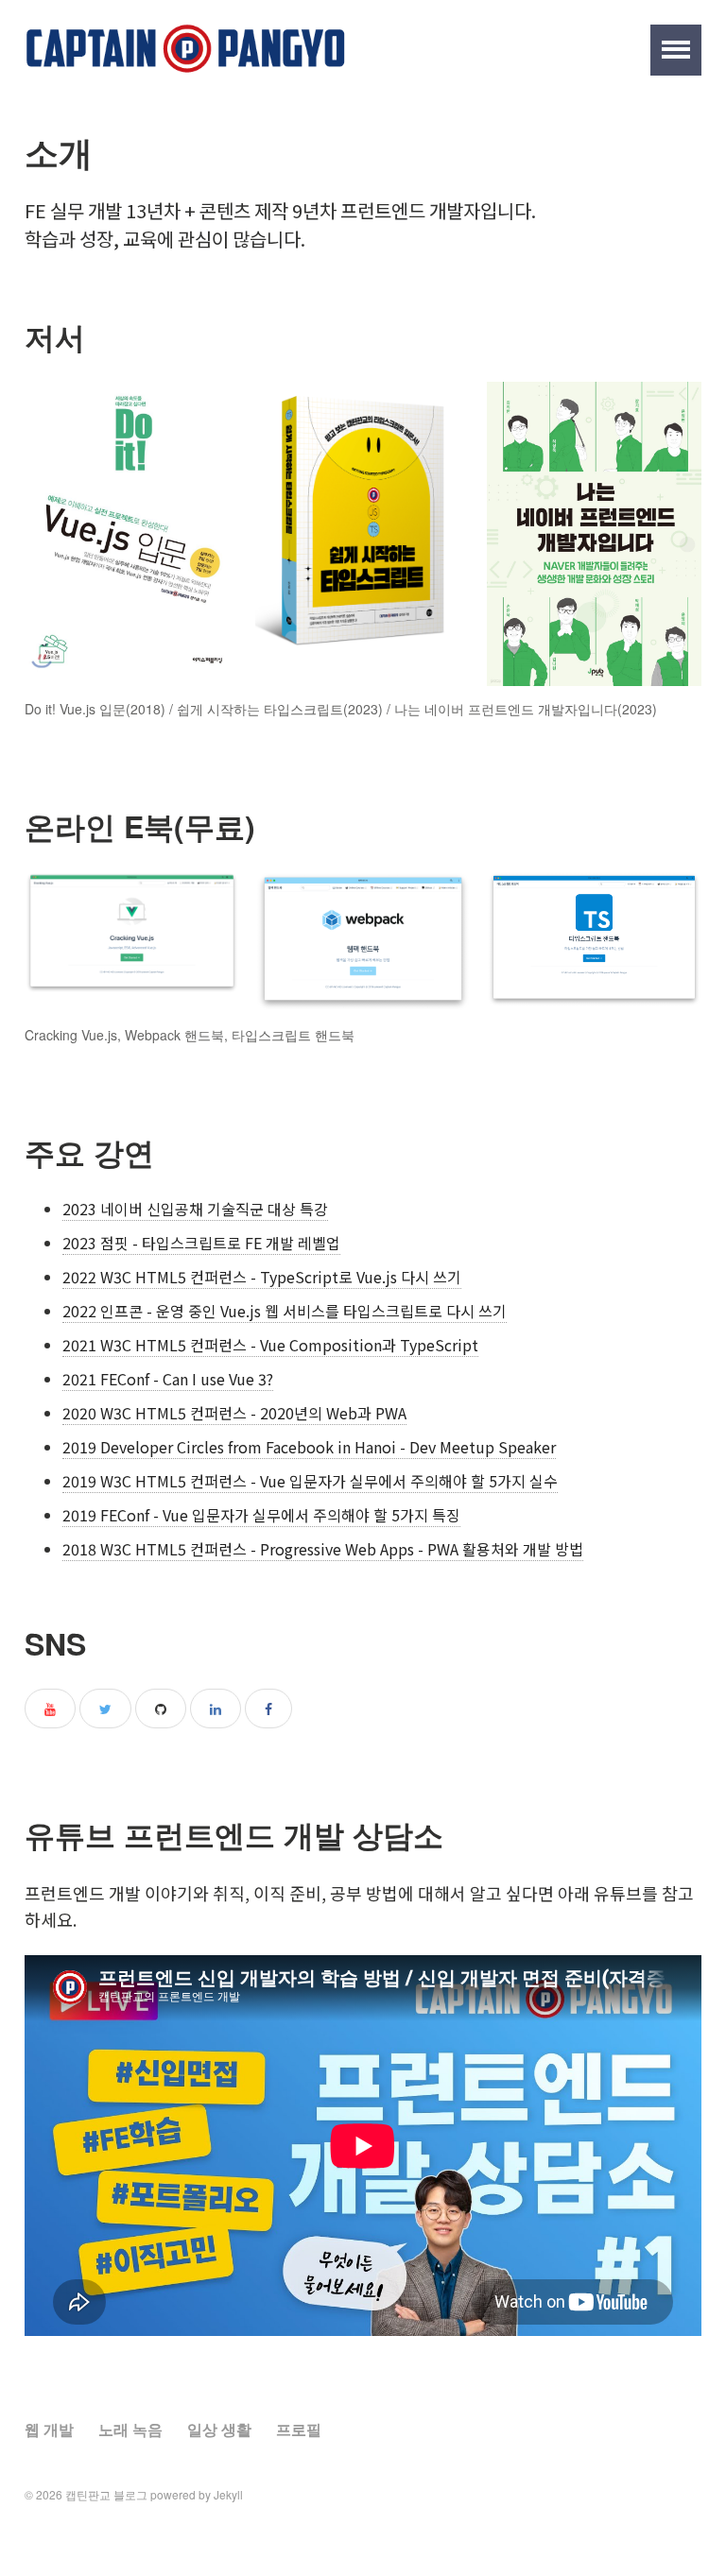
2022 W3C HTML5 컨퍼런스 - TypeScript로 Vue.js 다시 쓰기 (262, 1277)
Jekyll (228, 2494)
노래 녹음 (130, 2429)
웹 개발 (49, 2429)
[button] (676, 50)
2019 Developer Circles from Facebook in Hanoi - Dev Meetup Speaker (309, 1447)
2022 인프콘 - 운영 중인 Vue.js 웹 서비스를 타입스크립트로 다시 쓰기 (285, 1311)
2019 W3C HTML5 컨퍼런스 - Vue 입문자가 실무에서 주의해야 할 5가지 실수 (310, 1481)
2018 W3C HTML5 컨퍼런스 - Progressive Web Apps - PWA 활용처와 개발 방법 (323, 1549)
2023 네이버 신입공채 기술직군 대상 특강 (195, 1209)
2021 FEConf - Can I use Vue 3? (168, 1379)
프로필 (299, 2429)
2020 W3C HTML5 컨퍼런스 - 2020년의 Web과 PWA (234, 1413)
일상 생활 (219, 2429)
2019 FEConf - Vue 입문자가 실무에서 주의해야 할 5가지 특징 (261, 1515)
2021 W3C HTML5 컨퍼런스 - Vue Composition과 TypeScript (270, 1345)
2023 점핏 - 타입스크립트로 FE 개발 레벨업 (201, 1243)
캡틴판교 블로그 (106, 2494)
